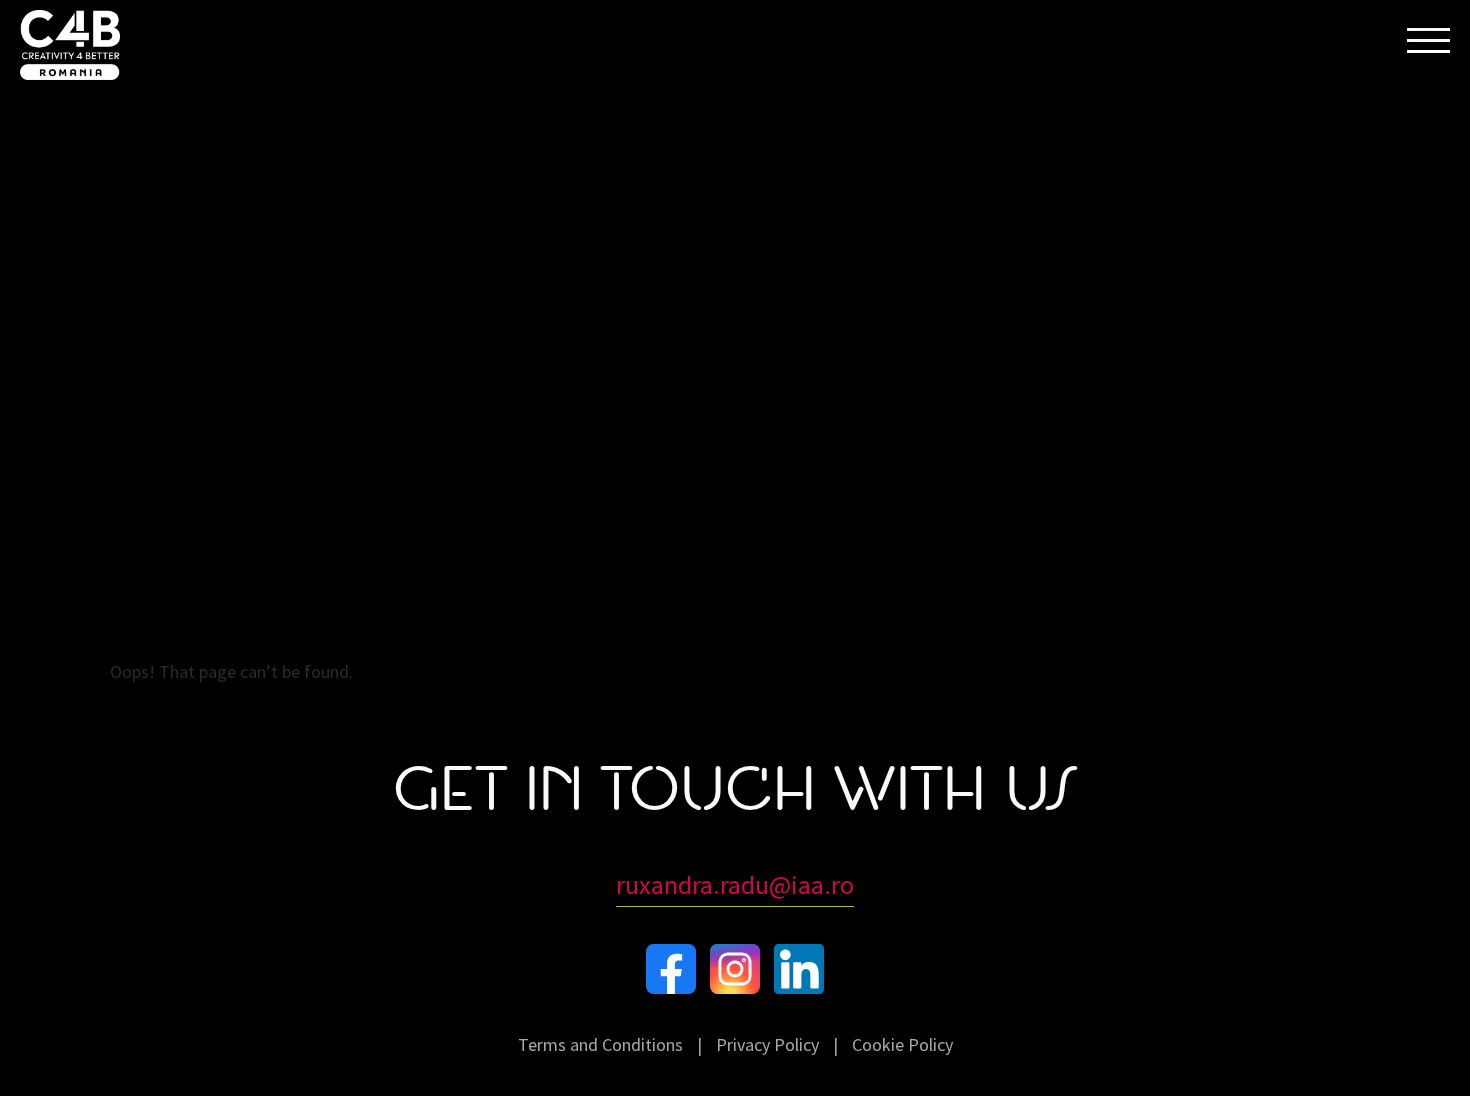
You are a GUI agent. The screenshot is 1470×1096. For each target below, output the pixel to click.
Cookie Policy (902, 1044)
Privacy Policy (767, 1044)
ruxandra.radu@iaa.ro (735, 884)
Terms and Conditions (600, 1044)
